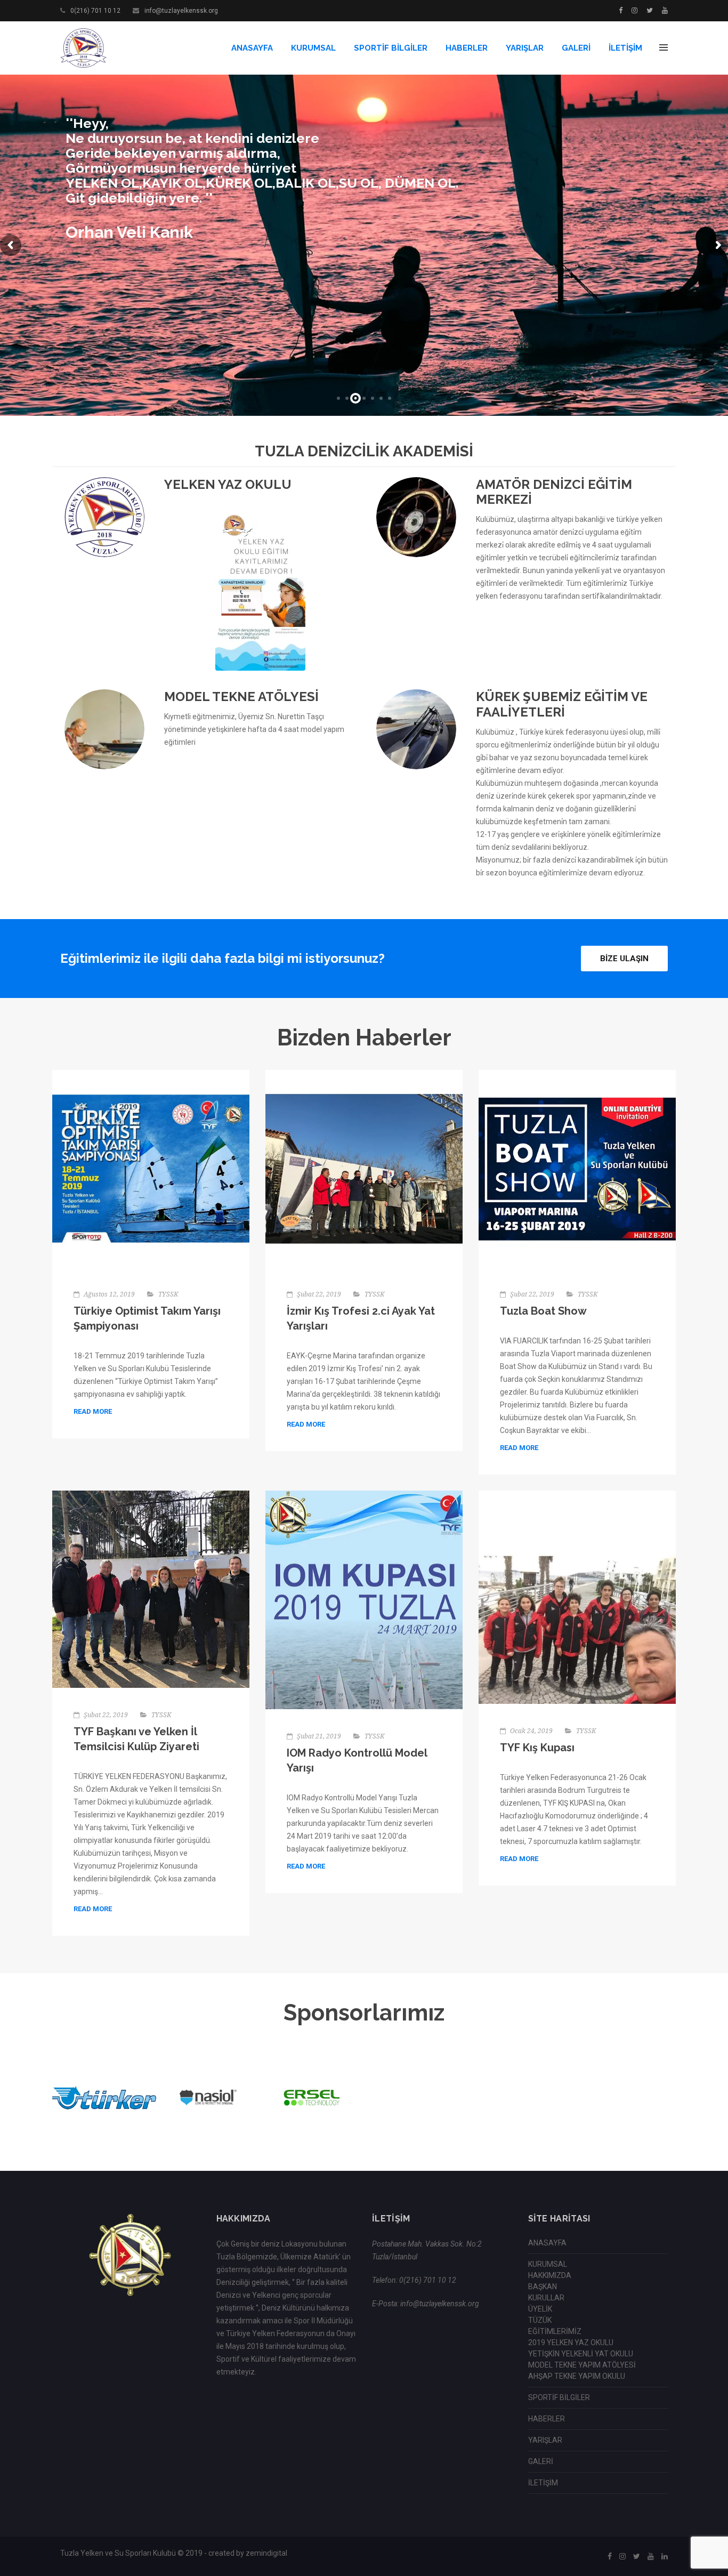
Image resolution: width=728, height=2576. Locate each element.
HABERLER (467, 48)
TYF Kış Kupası (537, 1748)
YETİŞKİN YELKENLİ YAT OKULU (581, 2354)
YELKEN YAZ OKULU (228, 484)
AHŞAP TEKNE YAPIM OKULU (577, 2376)
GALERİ (576, 48)
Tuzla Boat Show (543, 1311)
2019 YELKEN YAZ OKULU (571, 2342)
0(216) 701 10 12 (95, 11)
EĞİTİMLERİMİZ (555, 2331)
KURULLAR (546, 2298)
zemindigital (266, 2553)
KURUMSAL (313, 48)
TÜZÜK (540, 2320)
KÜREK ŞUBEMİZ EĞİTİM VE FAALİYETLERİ (562, 704)
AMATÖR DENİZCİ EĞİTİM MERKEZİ (554, 492)
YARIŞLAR (525, 48)
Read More (93, 1411)
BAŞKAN (543, 2287)
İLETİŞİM (625, 48)
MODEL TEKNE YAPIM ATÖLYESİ (582, 2365)
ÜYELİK (540, 2309)
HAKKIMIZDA (550, 2275)
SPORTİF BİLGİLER (391, 48)
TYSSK (168, 1294)
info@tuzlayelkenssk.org (181, 11)
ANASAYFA (252, 48)
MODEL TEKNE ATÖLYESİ (241, 697)
